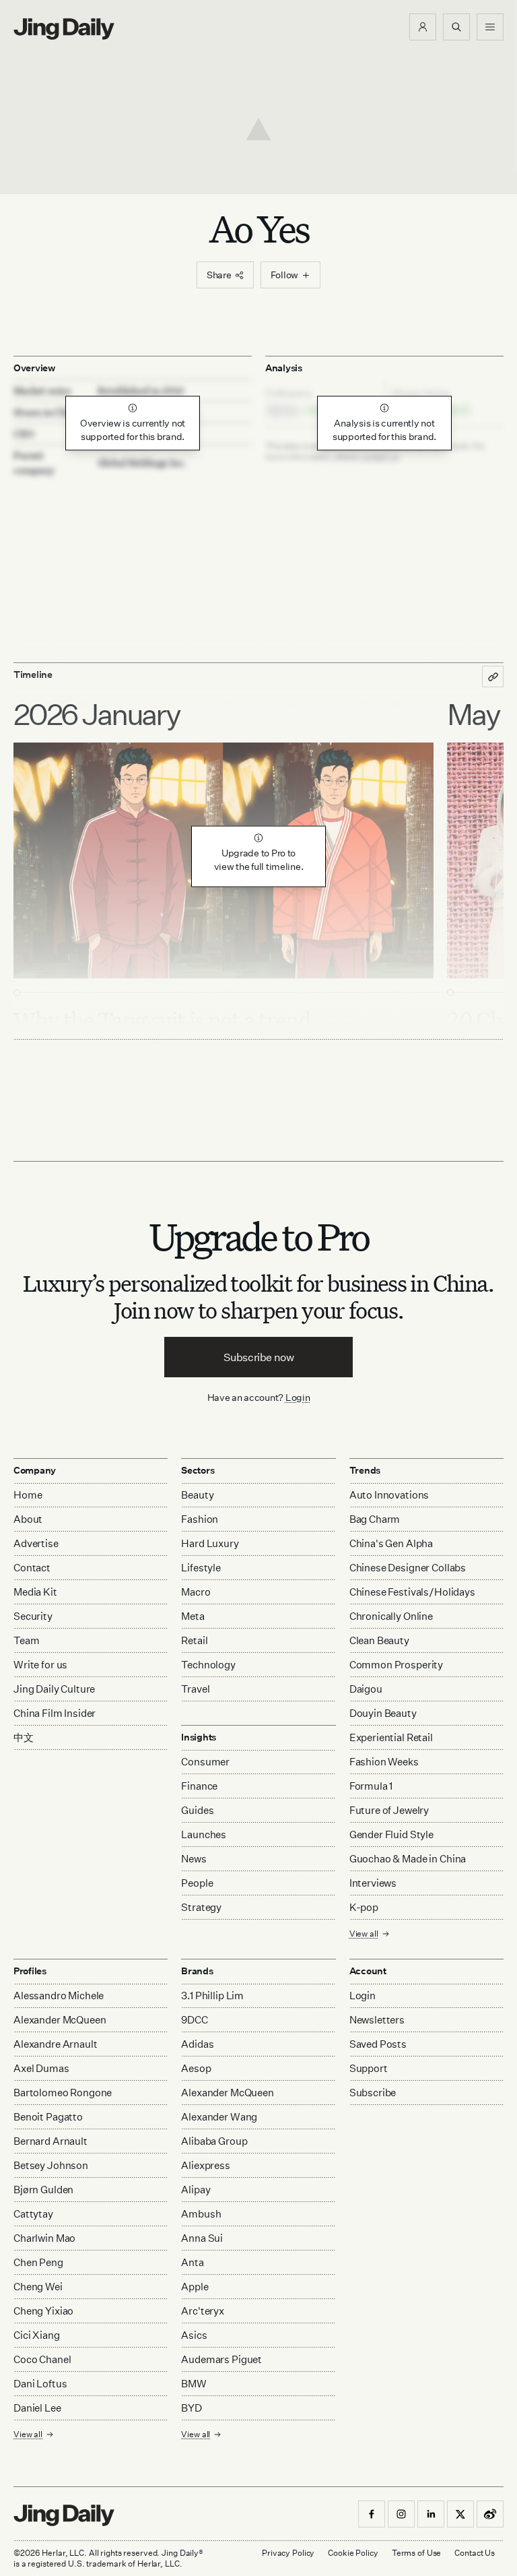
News (194, 1859)
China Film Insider (55, 1713)
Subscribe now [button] (259, 1357)
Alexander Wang (219, 2117)
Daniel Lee (37, 2408)
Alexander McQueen (60, 2020)
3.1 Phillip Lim (212, 1996)
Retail (194, 1640)
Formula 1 (371, 1786)
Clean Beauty (379, 1640)
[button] (423, 27)
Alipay (196, 2190)
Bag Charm (375, 1519)
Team (26, 1640)
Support (369, 2068)
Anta (192, 2262)
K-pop (364, 1907)
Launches (204, 1834)
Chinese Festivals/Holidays (412, 1592)
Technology (208, 1665)
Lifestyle (201, 1568)
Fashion (200, 1519)
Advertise (36, 1543)
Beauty (197, 1495)
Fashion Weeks (384, 1762)
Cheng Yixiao (43, 2311)
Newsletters (377, 2020)
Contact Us (475, 2553)
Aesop (196, 2068)
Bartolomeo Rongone (63, 2093)
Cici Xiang (37, 2335)
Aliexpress (206, 2165)
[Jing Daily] (64, 29)
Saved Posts (378, 2044)
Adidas (197, 2044)
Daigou (366, 1689)
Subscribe (373, 2093)
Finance (199, 1786)
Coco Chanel (42, 2359)
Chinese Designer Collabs (408, 1568)
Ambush (201, 2214)
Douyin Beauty (383, 1713)
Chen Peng (38, 2262)
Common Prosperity (396, 1665)
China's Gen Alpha (391, 1543)
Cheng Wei (38, 2287)
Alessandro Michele (59, 1996)
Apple (195, 2287)
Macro (196, 1592)
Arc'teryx (203, 2311)
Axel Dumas (41, 2068)
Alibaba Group (214, 2141)
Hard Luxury (210, 1543)
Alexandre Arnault (55, 2044)
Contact (32, 1568)
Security (33, 1616)
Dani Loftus (40, 2384)
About (28, 1519)
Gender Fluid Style (391, 1834)
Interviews (373, 1883)
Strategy (201, 1907)
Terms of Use (417, 2553)
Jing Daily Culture (54, 1689)
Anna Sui (202, 2238)
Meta (193, 1616)
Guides (197, 1810)
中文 (24, 1737)
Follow (284, 275)
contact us (380, 457)
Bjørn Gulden (43, 2190)
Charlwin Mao (44, 2238)
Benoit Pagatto (48, 2117)
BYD (192, 2408)
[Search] (456, 27)
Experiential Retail (391, 1737)
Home (28, 1495)
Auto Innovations (389, 1495)
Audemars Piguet (221, 2359)
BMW (194, 2384)
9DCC (194, 2020)
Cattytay (33, 2214)
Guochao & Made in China (408, 1859)
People (197, 1883)
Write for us (40, 1665)
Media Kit (35, 1592)
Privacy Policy (288, 2553)
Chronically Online (391, 1616)
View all (364, 1934)
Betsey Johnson (51, 2165)
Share (219, 275)
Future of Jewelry (389, 1810)
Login (298, 1397)
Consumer (205, 1762)
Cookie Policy (353, 2553)
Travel (195, 1689)
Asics (194, 2335)
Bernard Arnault (50, 2141)
